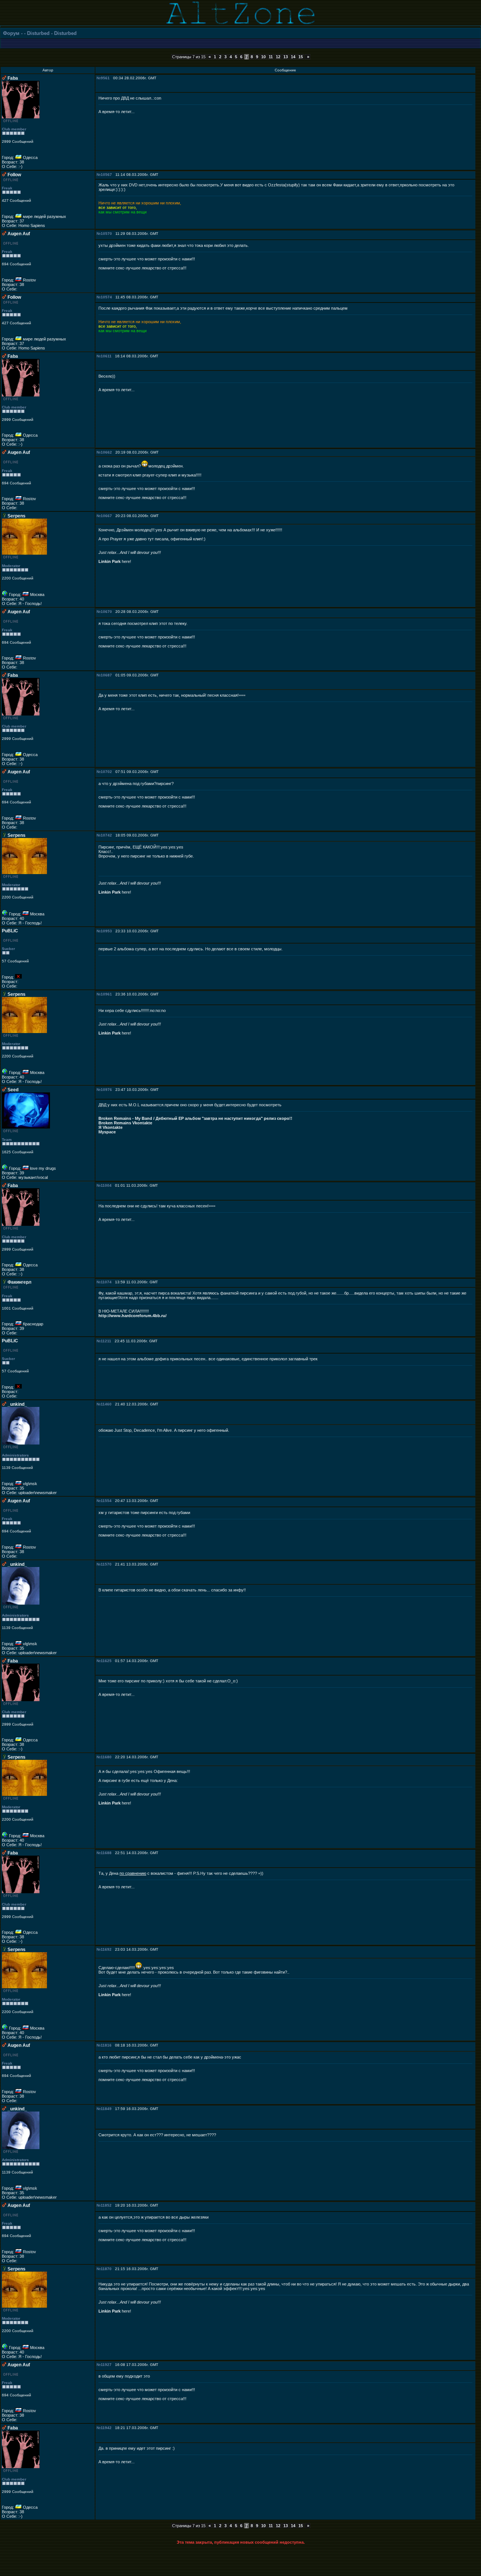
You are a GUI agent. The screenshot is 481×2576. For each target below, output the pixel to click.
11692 (106, 1949)
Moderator (11, 566)
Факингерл (20, 1282)
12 (278, 57)
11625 (106, 1661)
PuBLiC (10, 931)
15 (301, 57)
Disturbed (38, 33)
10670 (106, 612)
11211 (106, 1341)
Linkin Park (110, 561)
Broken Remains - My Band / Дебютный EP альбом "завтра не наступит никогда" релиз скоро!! (195, 1118)
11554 (106, 1501)
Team (7, 1140)
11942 (106, 2428)
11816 (106, 2045)
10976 (106, 1090)
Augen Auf (19, 234)
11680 (106, 1757)
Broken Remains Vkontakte (125, 1123)
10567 (106, 175)
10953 (106, 931)
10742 (106, 835)
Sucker (8, 949)
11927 (106, 2365)
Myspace (107, 1132)
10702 (106, 772)
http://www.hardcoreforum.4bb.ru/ (132, 1316)
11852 (106, 2205)
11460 (106, 1404)
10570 (106, 234)
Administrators (15, 1455)
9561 (105, 78)
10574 (106, 297)
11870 (106, 2269)
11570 (106, 1564)
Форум (11, 33)
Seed (13, 1090)
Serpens (17, 516)
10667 (106, 516)
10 (263, 57)
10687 (106, 675)
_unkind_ (17, 1404)
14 (293, 57)
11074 (106, 1282)
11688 (106, 1853)
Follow (14, 175)
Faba (13, 78)
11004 (106, 1185)
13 (286, 57)
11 (271, 57)
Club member (14, 129)
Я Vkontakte (110, 1127)
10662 (106, 452)
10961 (106, 994)
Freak (7, 188)
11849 (106, 2109)
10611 (106, 356)
